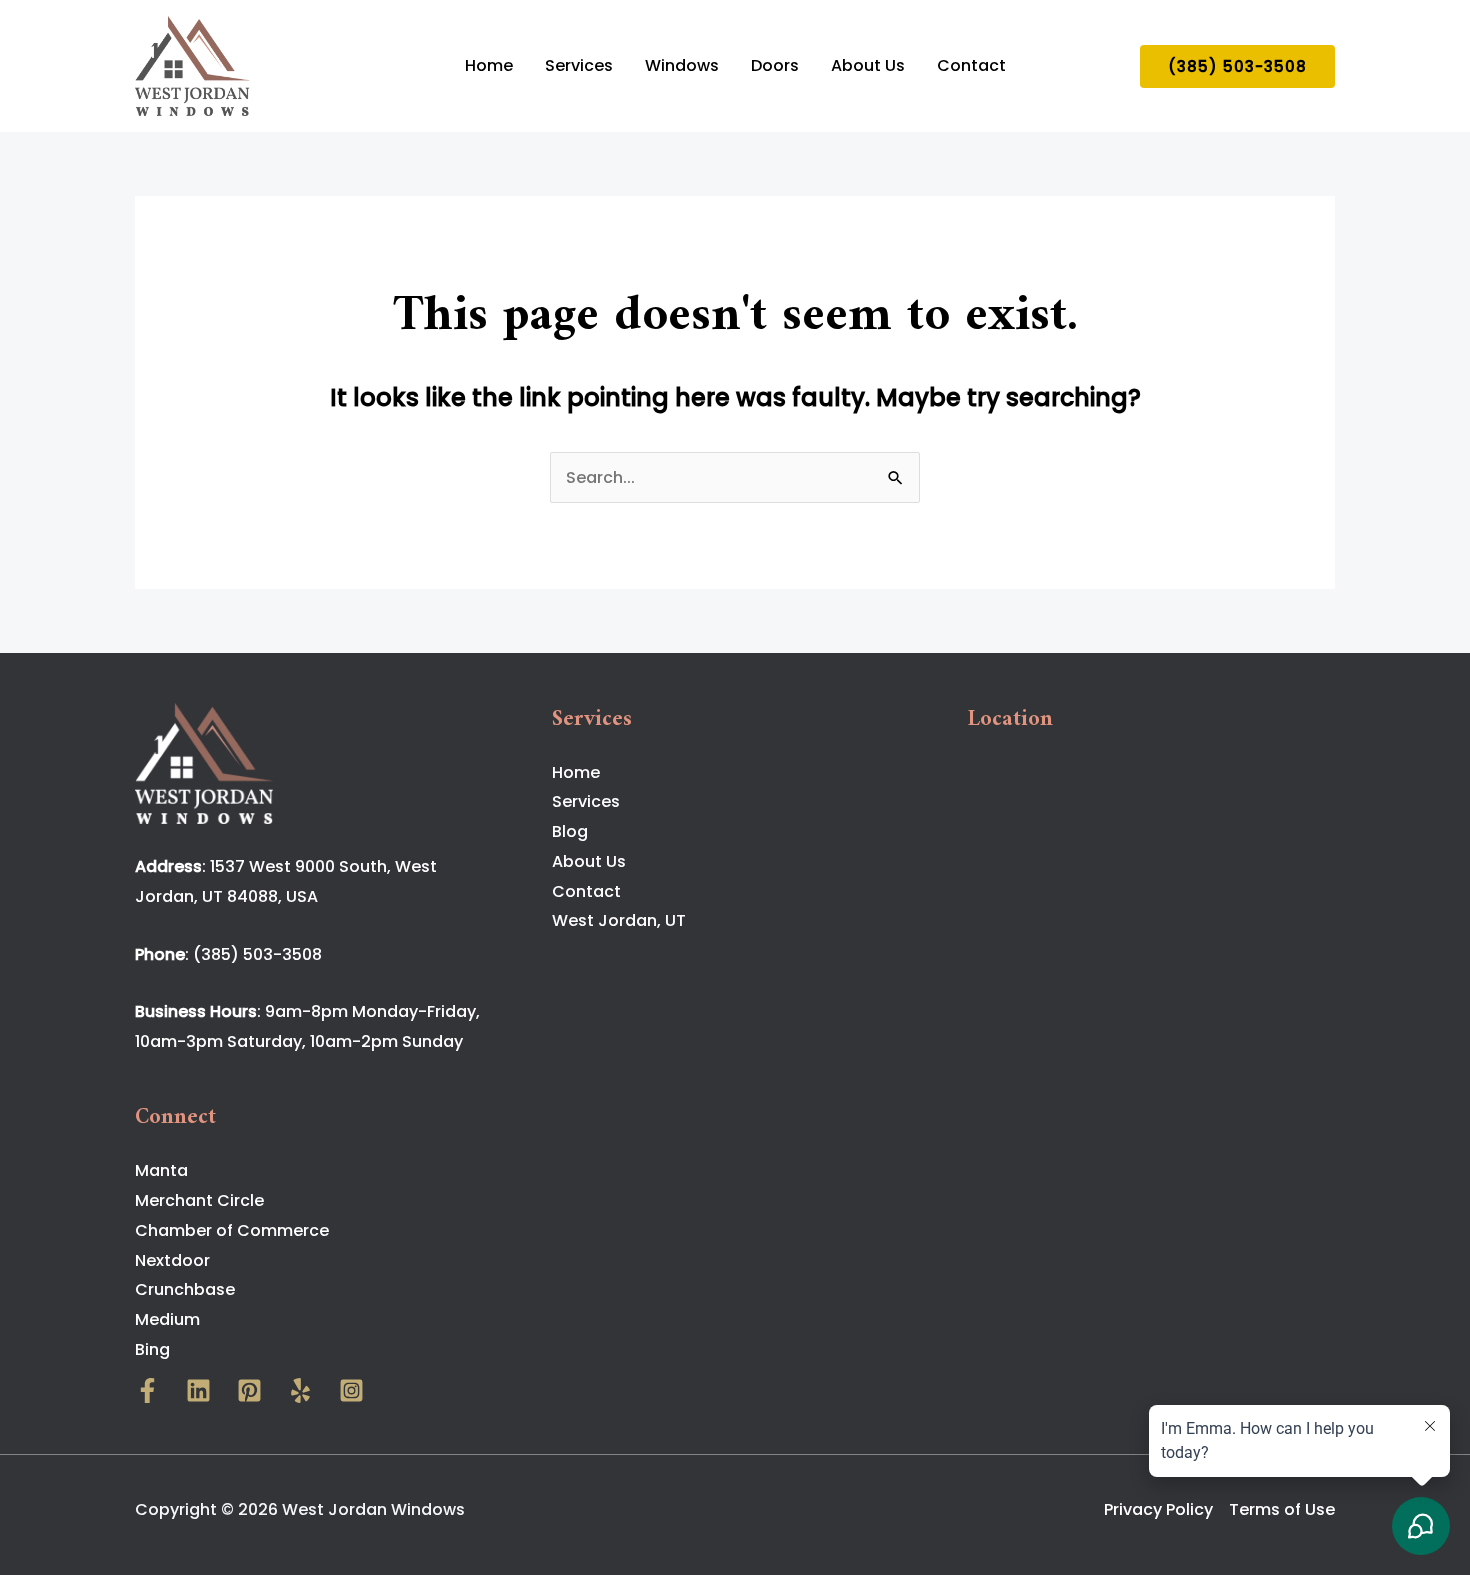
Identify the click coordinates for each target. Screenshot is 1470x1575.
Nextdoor (172, 1260)
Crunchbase (185, 1289)
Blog (570, 831)
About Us (868, 65)
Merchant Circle (199, 1200)
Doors (775, 65)
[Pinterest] (249, 1390)
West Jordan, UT (619, 920)
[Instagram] (351, 1390)
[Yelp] (300, 1390)
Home (489, 65)
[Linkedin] (198, 1390)
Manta (161, 1170)
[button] (1237, 66)
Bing (152, 1349)
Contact (971, 65)
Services (579, 65)
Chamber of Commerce (232, 1230)
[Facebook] (147, 1390)
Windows (682, 65)
